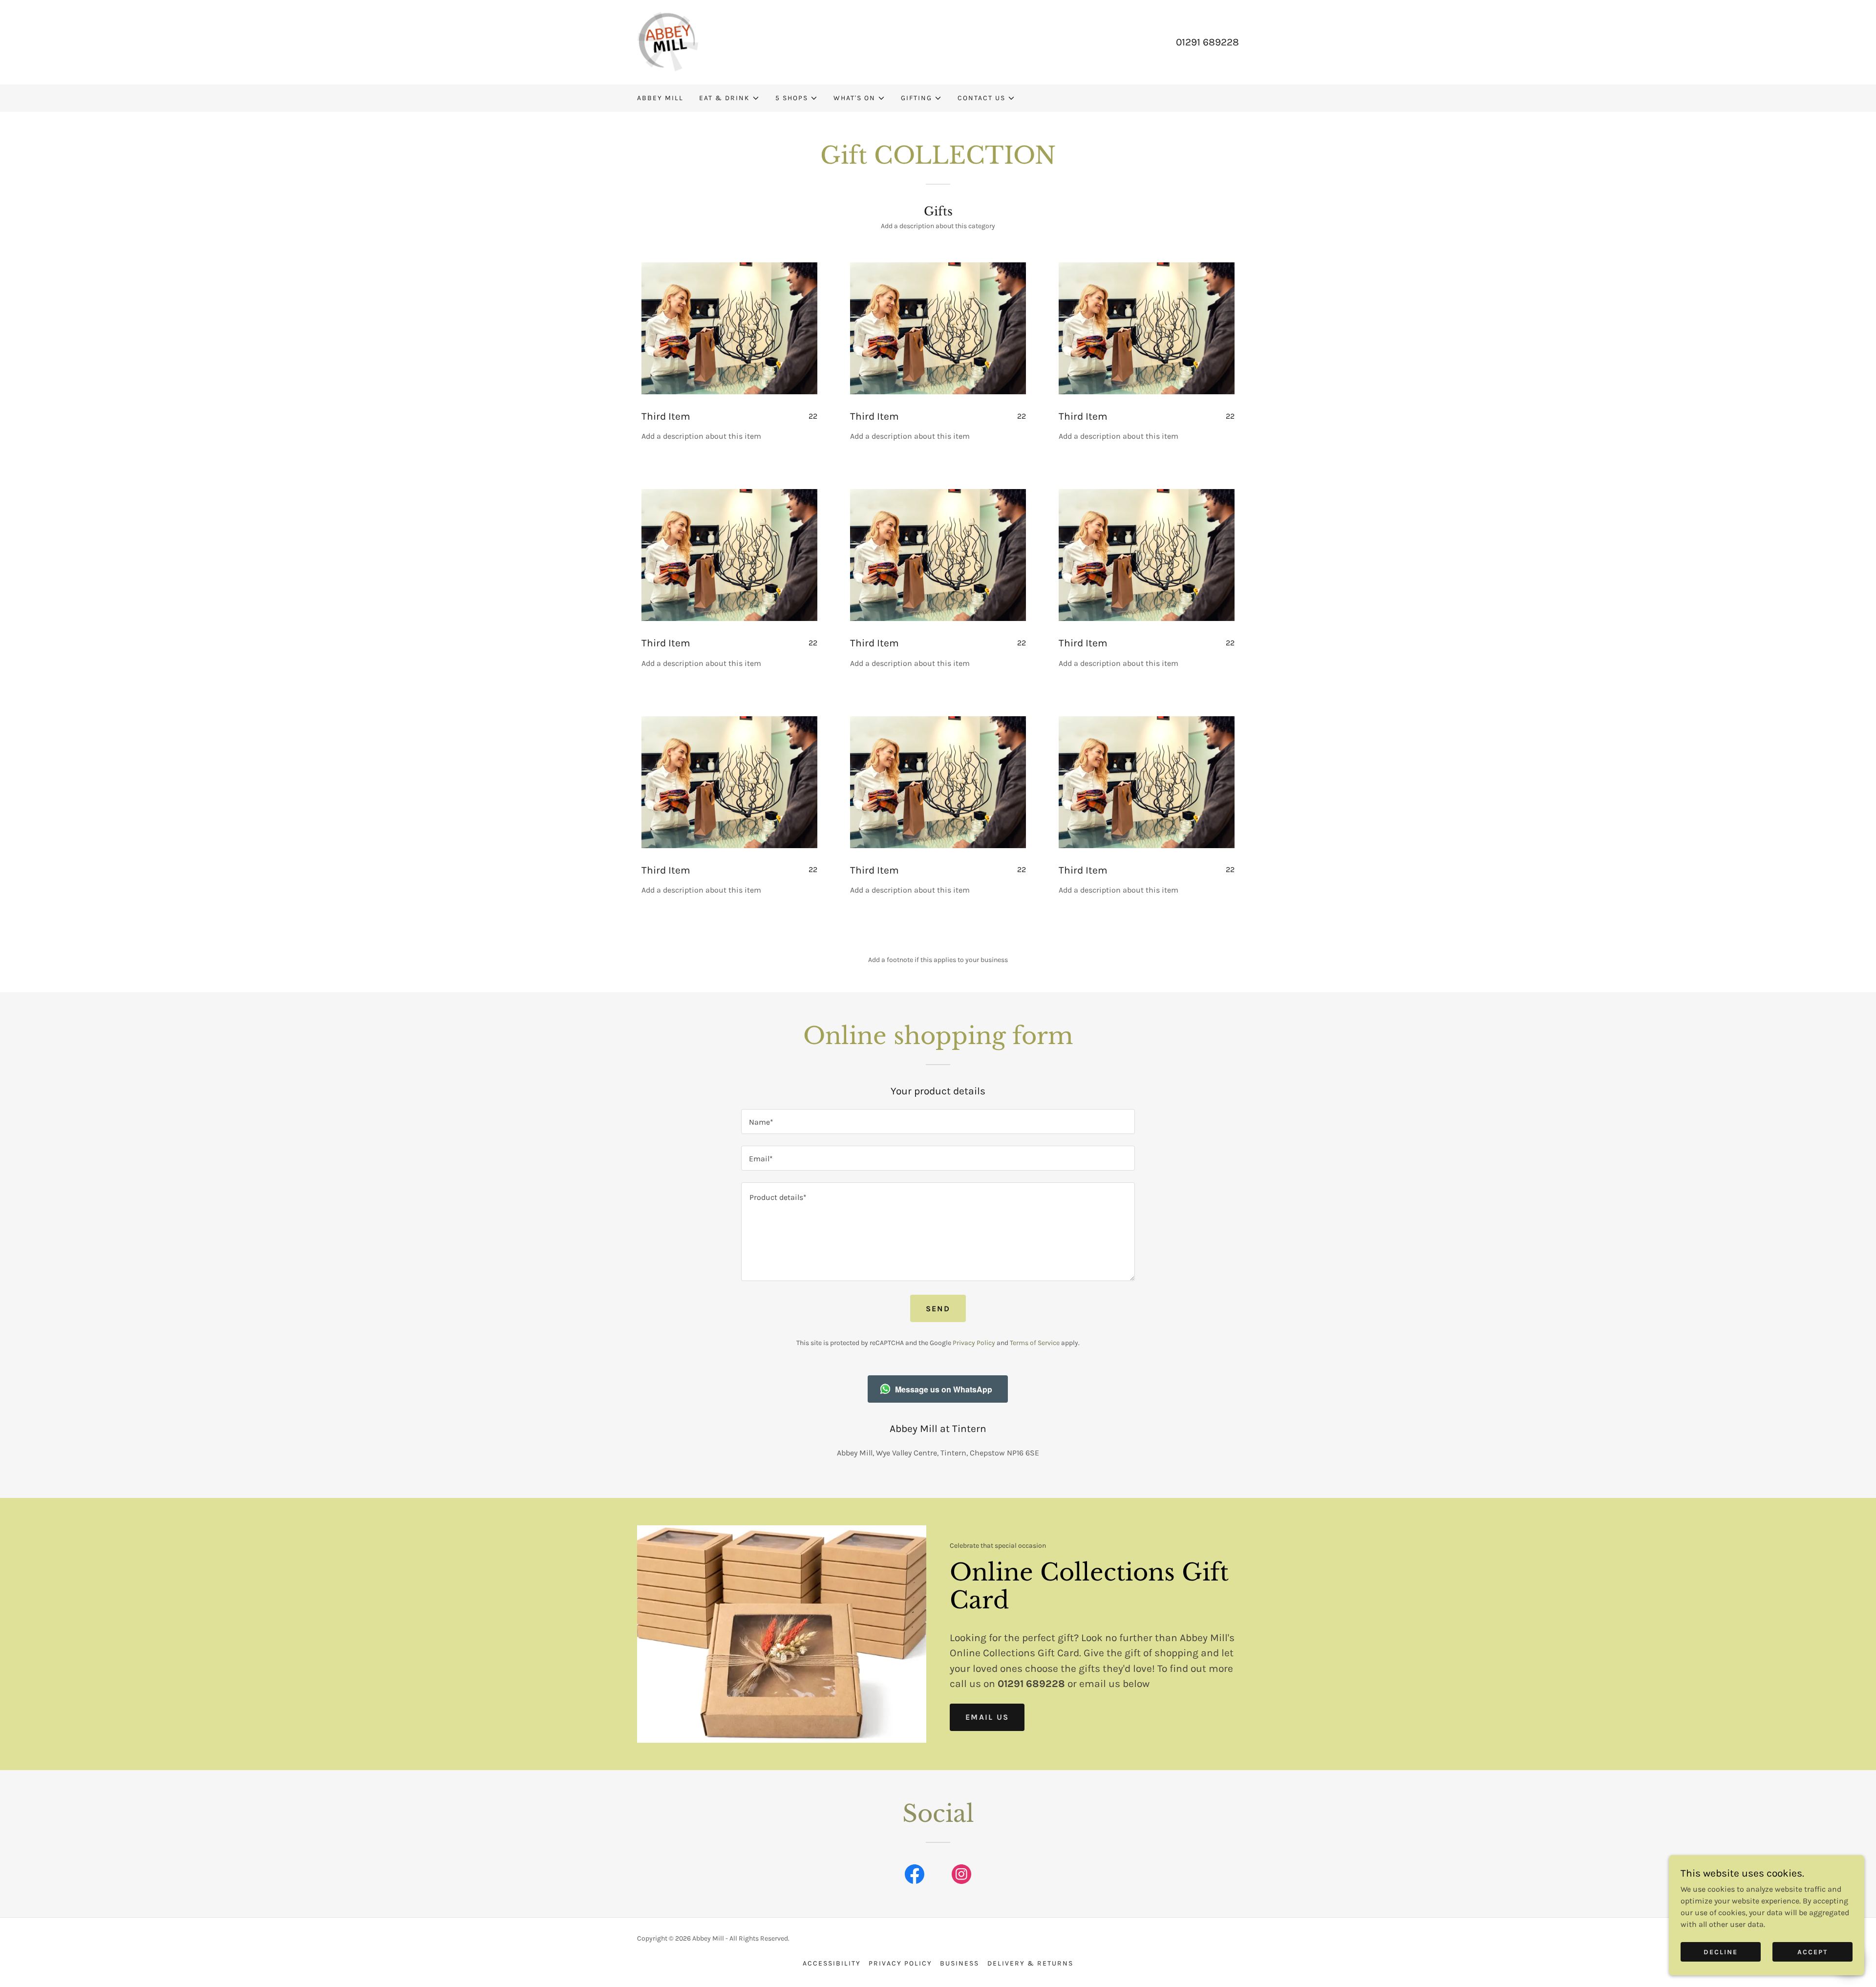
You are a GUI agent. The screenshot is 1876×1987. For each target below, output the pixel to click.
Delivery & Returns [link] (1030, 1963)
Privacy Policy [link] (974, 1343)
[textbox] (938, 1122)
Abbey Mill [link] (660, 98)
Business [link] (959, 1963)
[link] (668, 41)
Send (938, 1309)
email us (987, 1717)
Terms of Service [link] (1035, 1343)
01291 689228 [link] (1207, 42)
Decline (1721, 1952)
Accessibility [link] (832, 1963)
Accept (1812, 1952)
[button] (729, 98)
